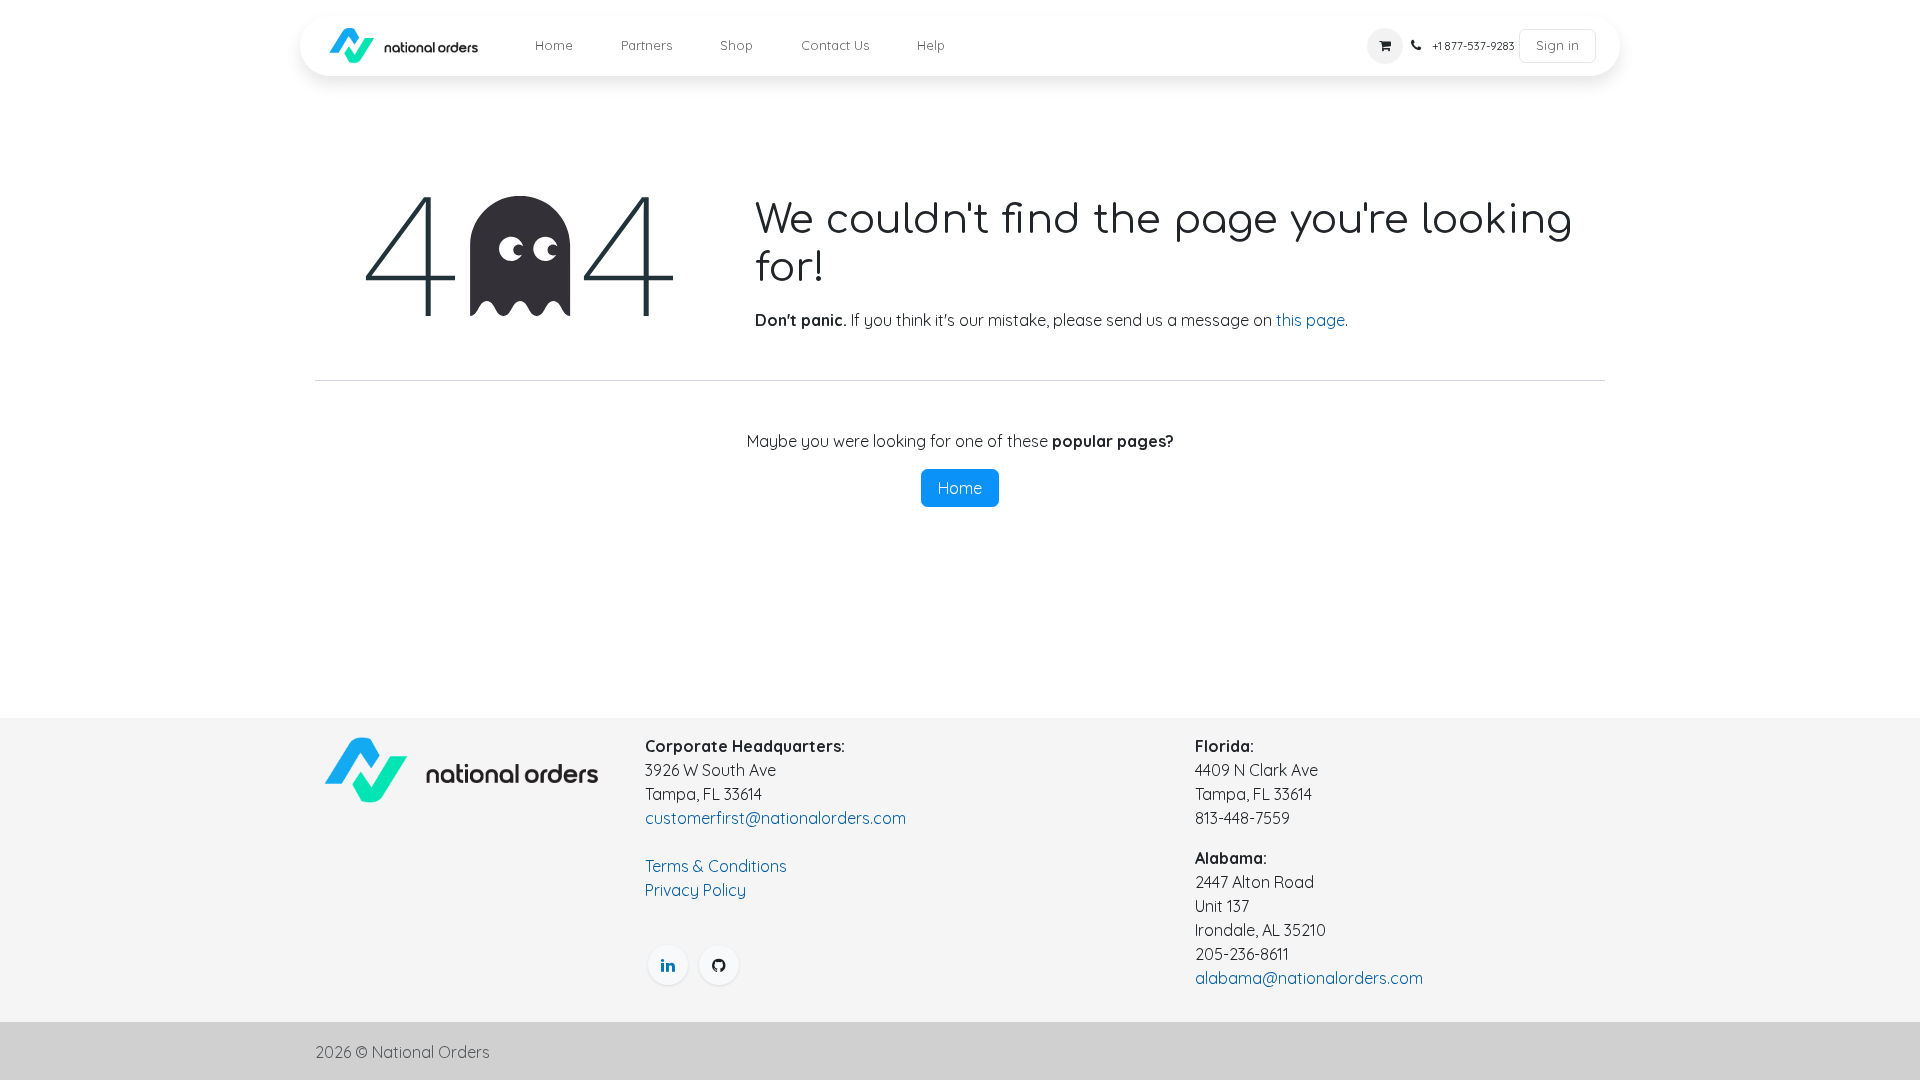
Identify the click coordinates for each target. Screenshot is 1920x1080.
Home (960, 488)
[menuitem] (554, 46)
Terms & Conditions (716, 866)
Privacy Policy (695, 890)
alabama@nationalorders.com (1309, 978)
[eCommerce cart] (1385, 46)
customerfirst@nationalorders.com (775, 818)
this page (1310, 320)
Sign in (1557, 45)
